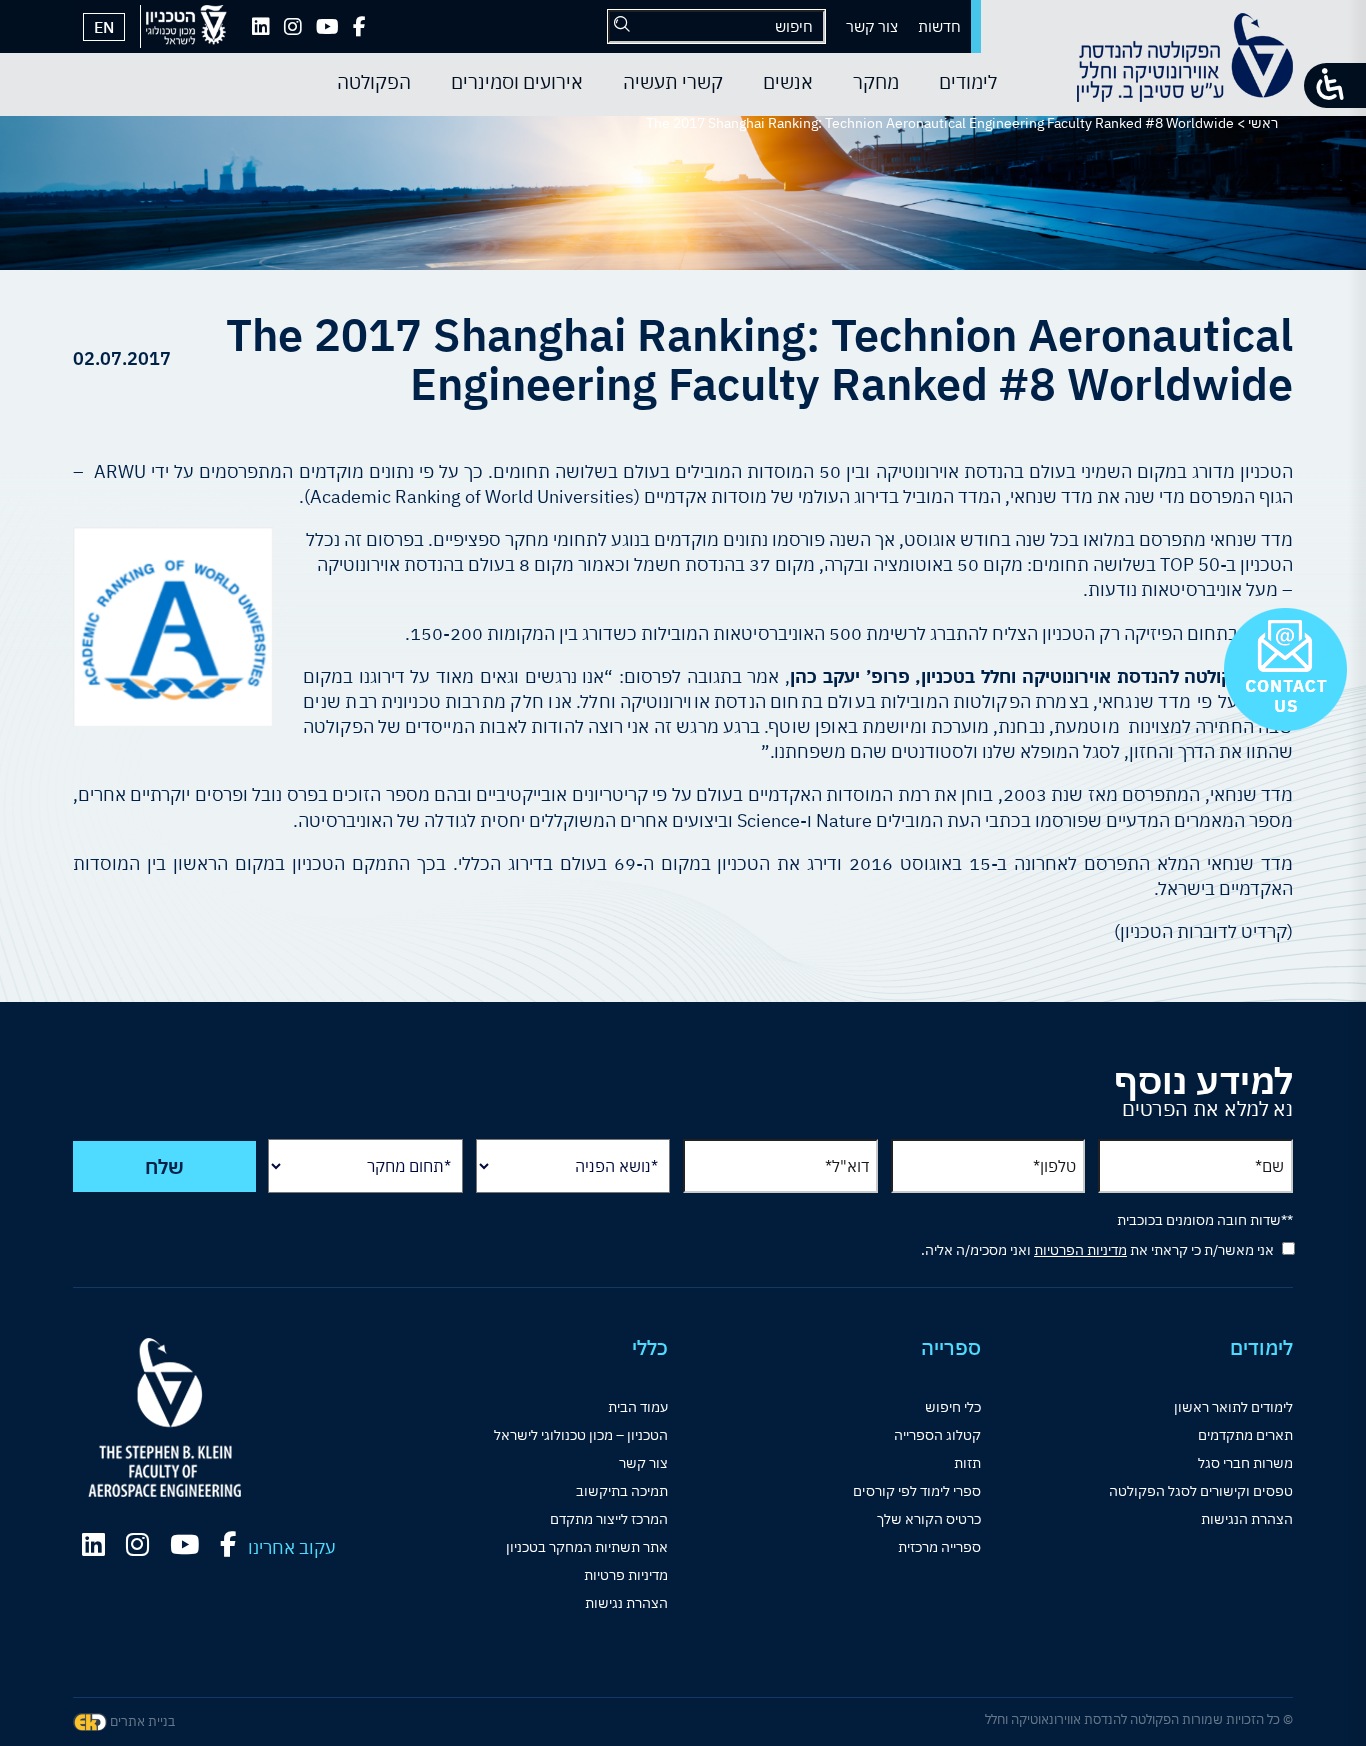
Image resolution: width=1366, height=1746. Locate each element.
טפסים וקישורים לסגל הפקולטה (1201, 1491)
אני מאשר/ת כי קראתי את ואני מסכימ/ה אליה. (1097, 1250)
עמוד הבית (638, 1407)
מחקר (876, 82)
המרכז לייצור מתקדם (609, 1519)
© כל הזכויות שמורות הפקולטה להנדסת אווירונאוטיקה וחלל (1139, 1719)
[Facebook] (359, 27)
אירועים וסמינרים (517, 82)
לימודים (968, 82)
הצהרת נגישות (626, 1603)
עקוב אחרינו (292, 1547)
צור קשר (872, 26)
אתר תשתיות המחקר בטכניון (587, 1547)
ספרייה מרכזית (939, 1547)
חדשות (939, 26)
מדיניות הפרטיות (1080, 1250)
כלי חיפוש (953, 1407)
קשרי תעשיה (673, 82)
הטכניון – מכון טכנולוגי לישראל (581, 1435)
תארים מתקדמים (1245, 1435)
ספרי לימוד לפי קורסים (917, 1491)
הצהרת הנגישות (1247, 1519)
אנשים (788, 82)
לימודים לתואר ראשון (1233, 1407)
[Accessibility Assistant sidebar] (1335, 85)
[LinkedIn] (261, 27)
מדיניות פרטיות (626, 1575)
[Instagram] (293, 27)
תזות (967, 1463)
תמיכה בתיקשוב (622, 1491)
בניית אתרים (141, 1721)
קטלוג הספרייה (937, 1435)
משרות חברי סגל (1245, 1463)
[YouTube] (327, 27)
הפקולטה (374, 82)
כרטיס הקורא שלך (929, 1519)
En (104, 27)
